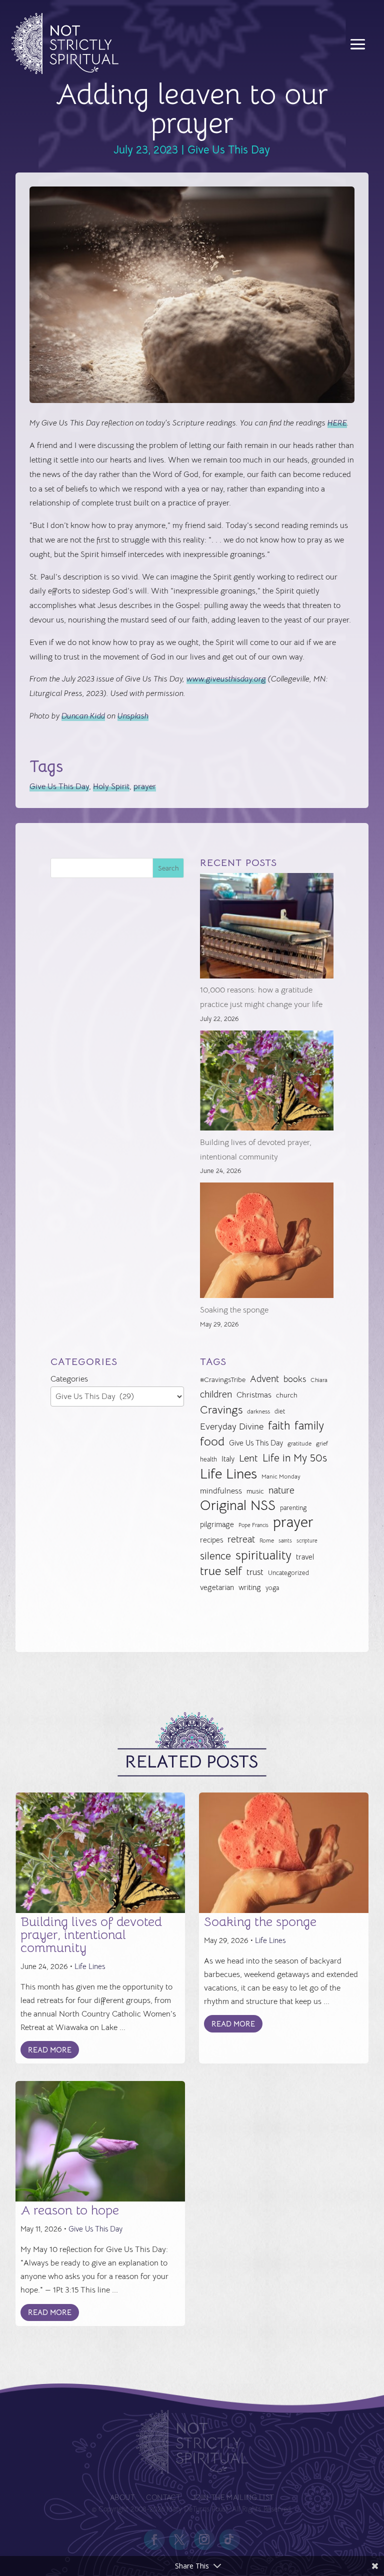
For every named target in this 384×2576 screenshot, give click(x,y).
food (212, 1442)
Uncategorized (288, 1573)
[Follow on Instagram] (204, 2539)
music (255, 1491)
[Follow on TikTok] (229, 2539)
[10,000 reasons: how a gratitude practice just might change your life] (267, 928)
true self (221, 1571)
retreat (241, 1539)
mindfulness (221, 1491)
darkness (258, 1411)
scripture (307, 1541)
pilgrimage (217, 1524)
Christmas (254, 1395)
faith (279, 1426)
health (208, 1459)
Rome (267, 1540)
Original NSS (238, 1506)
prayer (145, 786)
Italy (228, 1459)
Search (168, 868)
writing (250, 1587)
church (287, 1395)
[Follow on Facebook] (154, 2539)
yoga (272, 1588)
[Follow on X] (179, 2539)
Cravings (221, 1409)
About (122, 2498)
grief (322, 1443)
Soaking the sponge (234, 1310)
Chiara (319, 1380)
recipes (211, 1540)
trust (255, 1572)
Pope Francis (253, 1525)
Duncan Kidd (83, 716)
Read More (50, 2050)
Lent (248, 1458)
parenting (293, 1508)
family (309, 1426)
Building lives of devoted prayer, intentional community (91, 1935)
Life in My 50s (295, 1458)
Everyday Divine (232, 1426)
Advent (264, 1379)
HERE (337, 423)
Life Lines (228, 1474)
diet (280, 1411)
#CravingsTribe (223, 1379)
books (295, 1379)
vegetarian (217, 1587)
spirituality (263, 1556)
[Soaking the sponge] (267, 1243)
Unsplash (133, 716)
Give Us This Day (229, 150)
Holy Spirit (111, 786)
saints (285, 1540)
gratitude (299, 1443)
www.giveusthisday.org (226, 679)
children (216, 1394)
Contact (163, 2498)
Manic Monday (281, 1476)
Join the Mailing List (232, 2498)
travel (305, 1557)
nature (281, 1490)
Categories (69, 1379)
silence (215, 1556)
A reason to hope (70, 2210)
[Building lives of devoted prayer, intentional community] (267, 1083)
